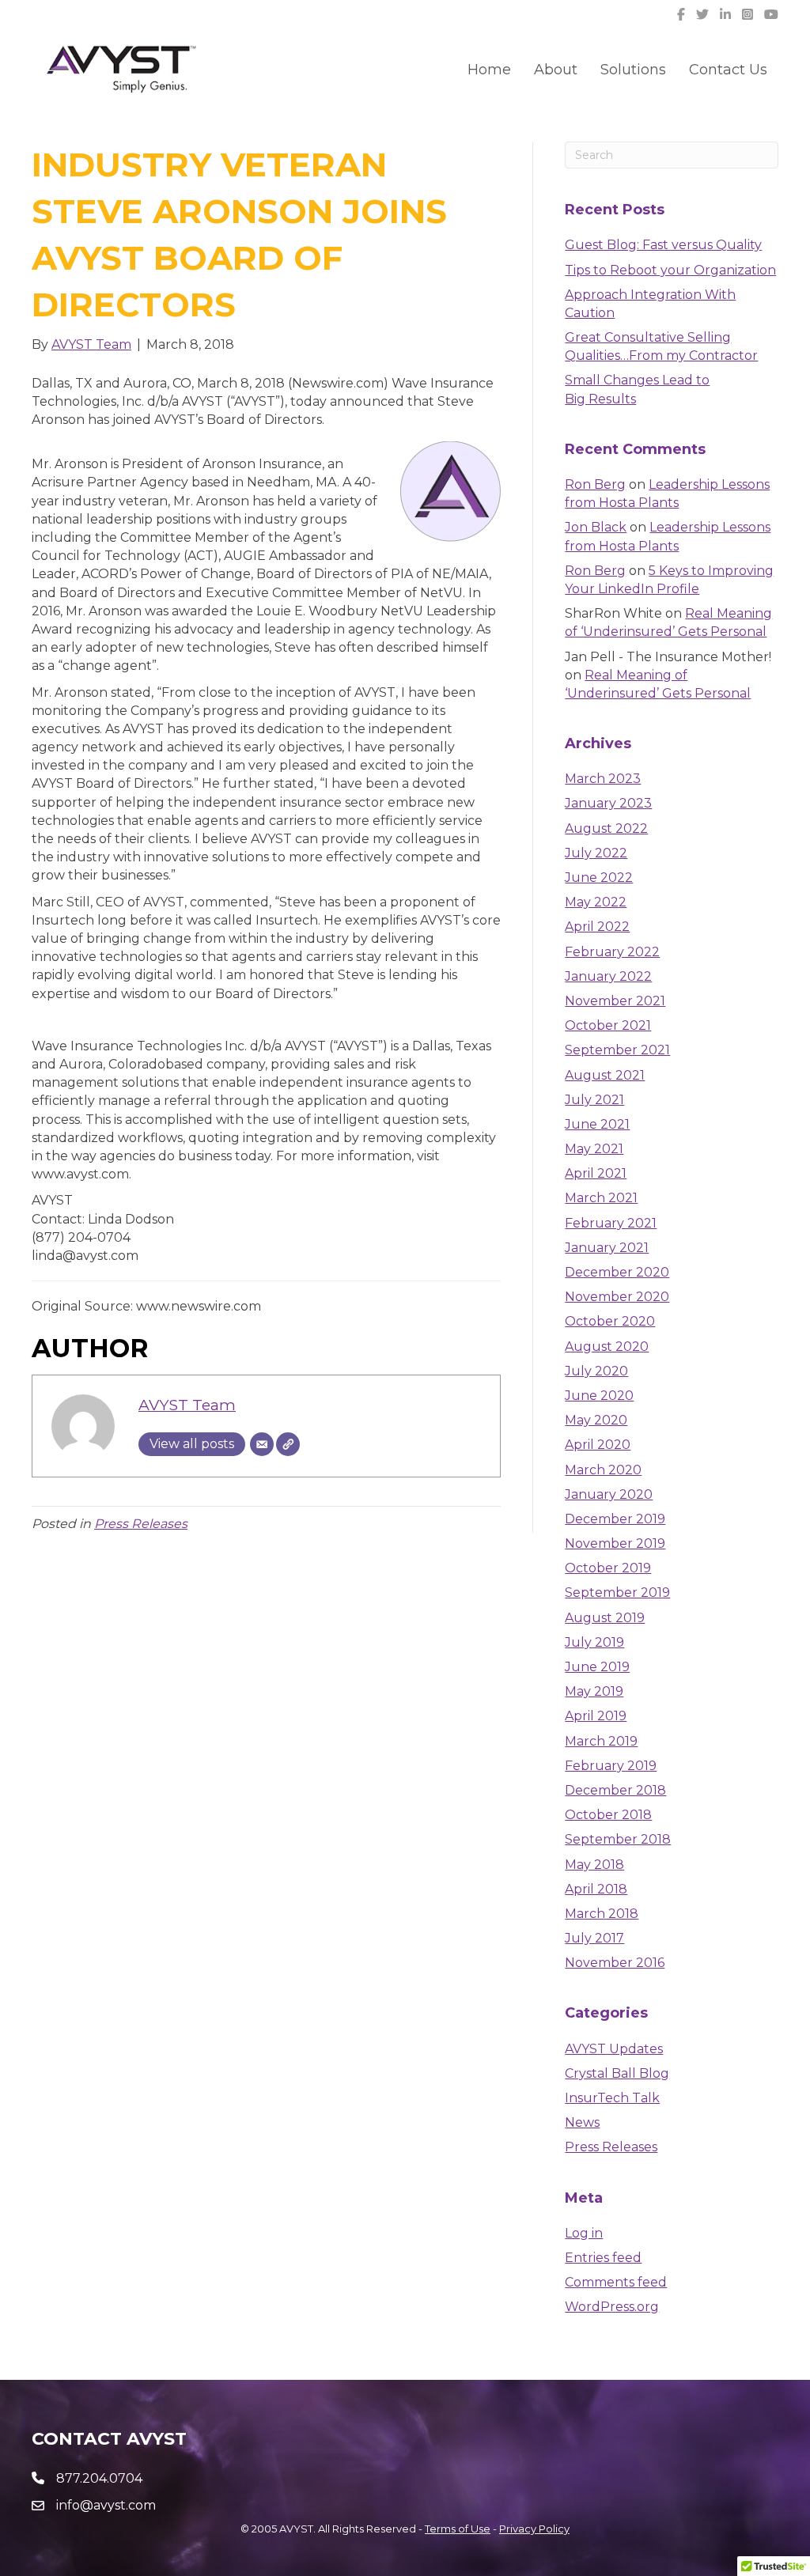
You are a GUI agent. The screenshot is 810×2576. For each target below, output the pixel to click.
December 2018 (615, 1790)
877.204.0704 (99, 2478)
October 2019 (608, 1568)
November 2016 (615, 1963)
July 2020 (596, 1371)
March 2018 (602, 1914)
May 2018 (594, 1865)
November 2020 (617, 1297)
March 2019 (601, 1741)
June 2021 (597, 1124)
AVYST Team (187, 1405)
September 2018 (618, 1839)
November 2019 (615, 1543)
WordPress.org (612, 2307)
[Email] (262, 1444)
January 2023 (608, 803)
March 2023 (603, 779)
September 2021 (617, 1050)
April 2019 (596, 1716)
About (556, 70)
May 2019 (594, 1691)
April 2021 (596, 1173)
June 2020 (599, 1396)
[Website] (288, 1444)
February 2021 (611, 1223)
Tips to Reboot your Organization (670, 270)
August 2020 (607, 1347)
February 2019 (611, 1766)
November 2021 (615, 1001)
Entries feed (603, 2258)
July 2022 (596, 853)
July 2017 (594, 1938)
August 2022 (606, 828)
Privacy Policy (534, 2529)
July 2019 (594, 1642)
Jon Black (596, 527)
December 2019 (615, 1519)
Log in (584, 2233)
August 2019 (605, 1618)
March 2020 (603, 1470)
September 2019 (617, 1593)
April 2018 (596, 1889)
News (582, 2122)
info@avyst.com (106, 2505)
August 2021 (605, 1075)
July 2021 (594, 1100)
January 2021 (607, 1248)
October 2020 (610, 1321)
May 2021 (594, 1149)
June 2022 (599, 878)
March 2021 (601, 1198)
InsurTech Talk (612, 2098)
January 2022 (608, 976)
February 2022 (612, 952)
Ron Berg (595, 484)
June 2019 (597, 1667)
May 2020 (596, 1420)
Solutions (633, 70)
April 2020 (598, 1445)
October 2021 (608, 1025)
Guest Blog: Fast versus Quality (663, 245)
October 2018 (608, 1815)
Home (489, 70)
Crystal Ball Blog (617, 2073)
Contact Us (728, 70)
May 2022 (596, 902)
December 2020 (617, 1272)
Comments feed (616, 2282)
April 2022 (597, 927)
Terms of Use (458, 2529)
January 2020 (609, 1494)
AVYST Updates (614, 2049)
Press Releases (141, 1524)
